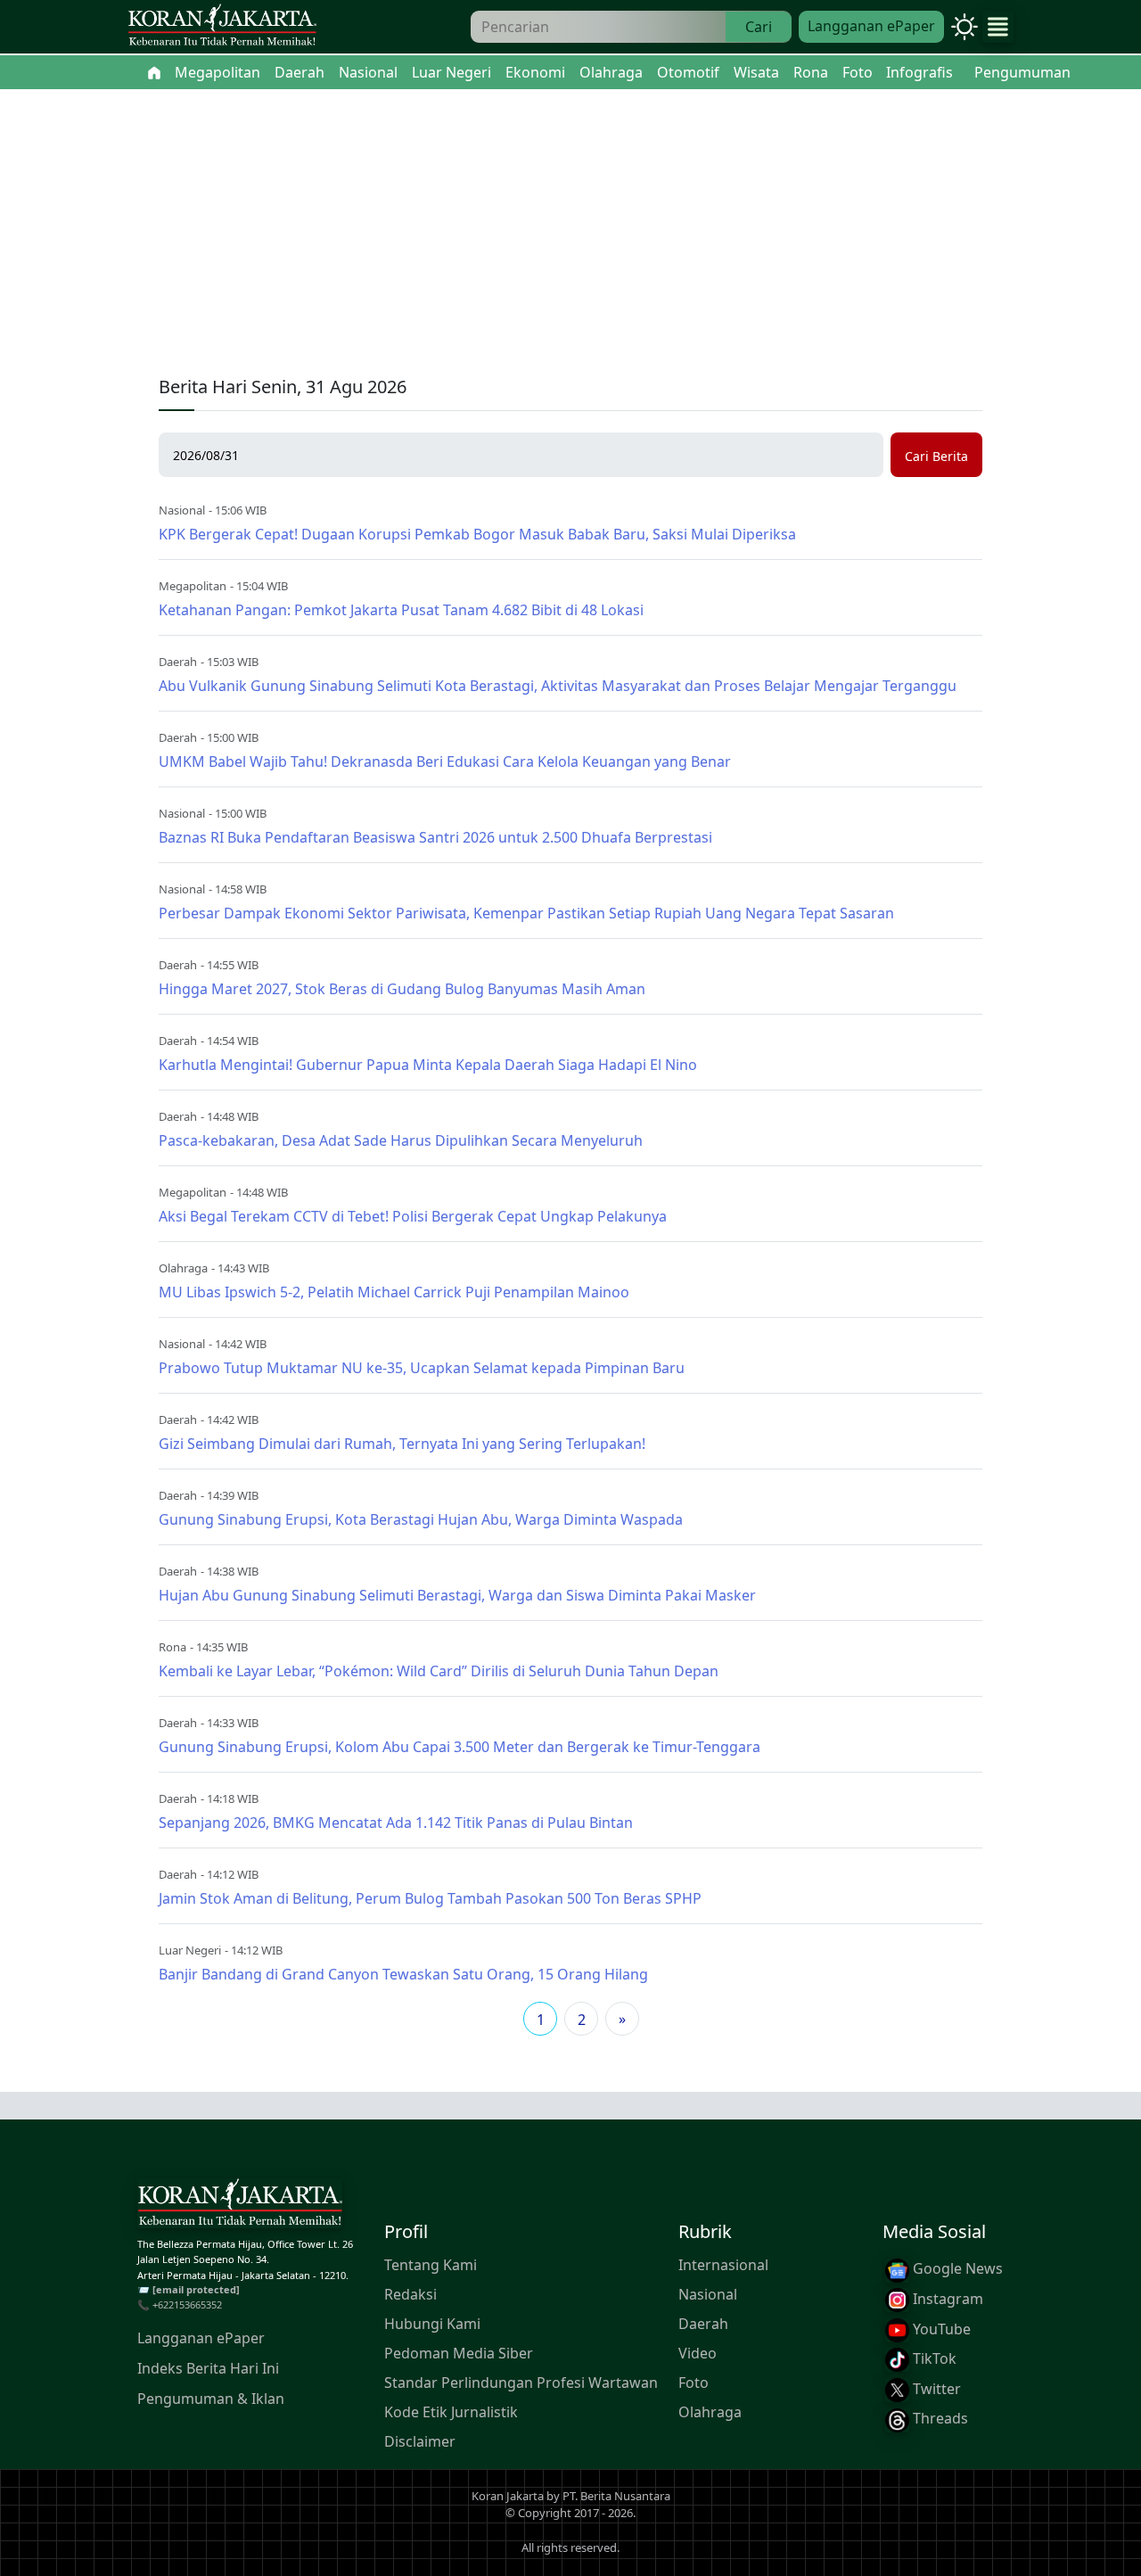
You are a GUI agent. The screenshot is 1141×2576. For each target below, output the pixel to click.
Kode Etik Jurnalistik (451, 2413)
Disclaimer (420, 2442)
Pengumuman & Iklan (211, 2399)
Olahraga (183, 1268)
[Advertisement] (570, 223)
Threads (939, 2419)
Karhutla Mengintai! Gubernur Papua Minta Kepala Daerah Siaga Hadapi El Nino (428, 1065)
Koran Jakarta (508, 2496)
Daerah (178, 662)
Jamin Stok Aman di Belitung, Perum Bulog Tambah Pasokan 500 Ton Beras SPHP (430, 1898)
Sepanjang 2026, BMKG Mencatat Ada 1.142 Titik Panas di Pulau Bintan (396, 1823)
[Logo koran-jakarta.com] (222, 27)
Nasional (182, 510)
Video (698, 2354)
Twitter (935, 2389)
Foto (694, 2383)
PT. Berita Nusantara (616, 2496)
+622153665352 (187, 2304)
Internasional (723, 2266)
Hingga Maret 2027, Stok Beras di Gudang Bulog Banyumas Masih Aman (402, 989)
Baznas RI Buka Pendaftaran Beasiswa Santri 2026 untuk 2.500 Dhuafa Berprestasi (435, 837)
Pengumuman (1022, 72)
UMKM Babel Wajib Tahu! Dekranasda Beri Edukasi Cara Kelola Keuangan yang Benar (445, 761)
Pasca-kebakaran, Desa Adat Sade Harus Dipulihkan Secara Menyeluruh (401, 1140)
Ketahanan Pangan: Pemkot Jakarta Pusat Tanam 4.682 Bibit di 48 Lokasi (401, 610)
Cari (759, 27)
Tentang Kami (431, 2266)
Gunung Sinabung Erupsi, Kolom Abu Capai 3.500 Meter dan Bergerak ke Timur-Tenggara (460, 1747)
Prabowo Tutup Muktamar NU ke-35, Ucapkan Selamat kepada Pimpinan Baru (422, 1368)
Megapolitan (193, 586)
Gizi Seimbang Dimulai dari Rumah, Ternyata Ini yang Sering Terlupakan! (402, 1444)
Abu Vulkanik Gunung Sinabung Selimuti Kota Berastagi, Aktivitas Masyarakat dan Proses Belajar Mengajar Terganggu (558, 686)
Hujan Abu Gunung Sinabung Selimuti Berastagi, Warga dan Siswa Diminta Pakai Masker (457, 1595)
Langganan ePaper (871, 26)
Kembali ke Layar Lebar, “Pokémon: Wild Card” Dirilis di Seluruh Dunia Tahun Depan (439, 1671)
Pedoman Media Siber (459, 2354)
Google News (956, 2269)
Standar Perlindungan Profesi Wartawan (521, 2383)
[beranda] (154, 72)
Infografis (919, 72)
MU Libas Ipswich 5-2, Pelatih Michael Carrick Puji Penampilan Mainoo (394, 1292)
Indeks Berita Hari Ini (208, 2368)
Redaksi (410, 2295)
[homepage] (240, 2207)
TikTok (933, 2359)
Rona (172, 1647)
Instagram (946, 2299)
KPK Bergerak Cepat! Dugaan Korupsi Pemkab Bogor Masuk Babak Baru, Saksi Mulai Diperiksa (477, 534)
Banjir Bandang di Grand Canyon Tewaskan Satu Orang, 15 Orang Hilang (403, 1974)
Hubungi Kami (432, 2325)
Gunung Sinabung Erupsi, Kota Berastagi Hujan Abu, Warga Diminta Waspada (421, 1519)
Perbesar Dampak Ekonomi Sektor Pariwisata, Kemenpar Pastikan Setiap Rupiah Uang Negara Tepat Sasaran (526, 913)
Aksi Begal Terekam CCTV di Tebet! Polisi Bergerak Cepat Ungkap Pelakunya (413, 1216)
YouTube (940, 2329)
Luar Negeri (190, 1950)
